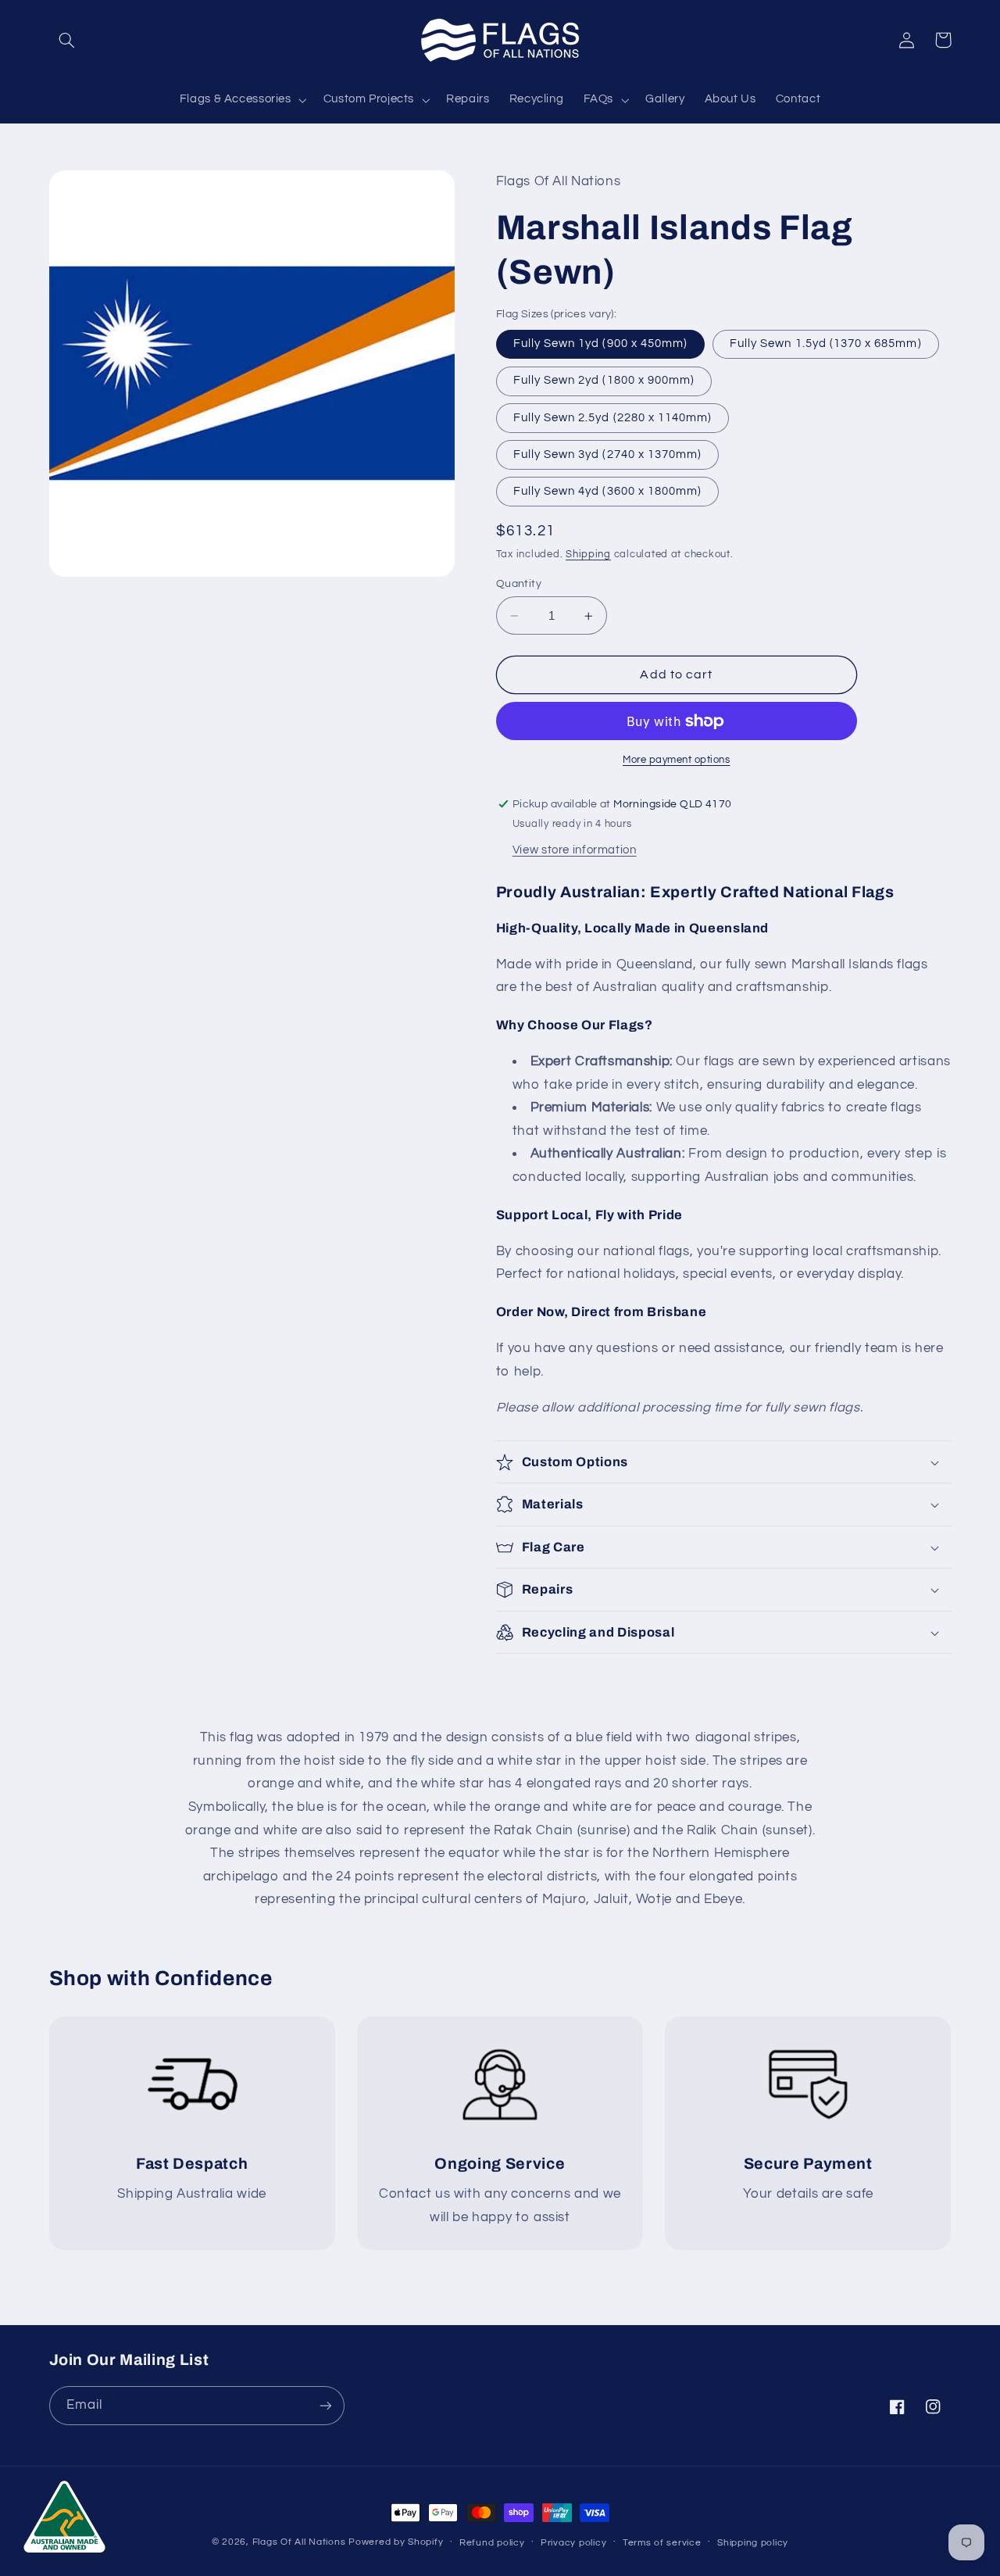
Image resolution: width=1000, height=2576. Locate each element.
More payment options (677, 760)
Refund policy (492, 2543)
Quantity (519, 584)
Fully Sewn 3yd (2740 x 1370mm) (608, 454)
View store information (575, 850)
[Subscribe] (325, 2405)
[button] (67, 40)
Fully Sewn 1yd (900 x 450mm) (600, 343)
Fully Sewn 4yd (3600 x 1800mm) (608, 491)
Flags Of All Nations (299, 2542)
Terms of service (662, 2543)
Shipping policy (753, 2543)
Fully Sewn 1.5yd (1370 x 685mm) (826, 343)
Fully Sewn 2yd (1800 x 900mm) (604, 380)
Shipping (588, 555)
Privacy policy (573, 2543)
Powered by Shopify (396, 2542)
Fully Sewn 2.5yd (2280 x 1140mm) (613, 418)
